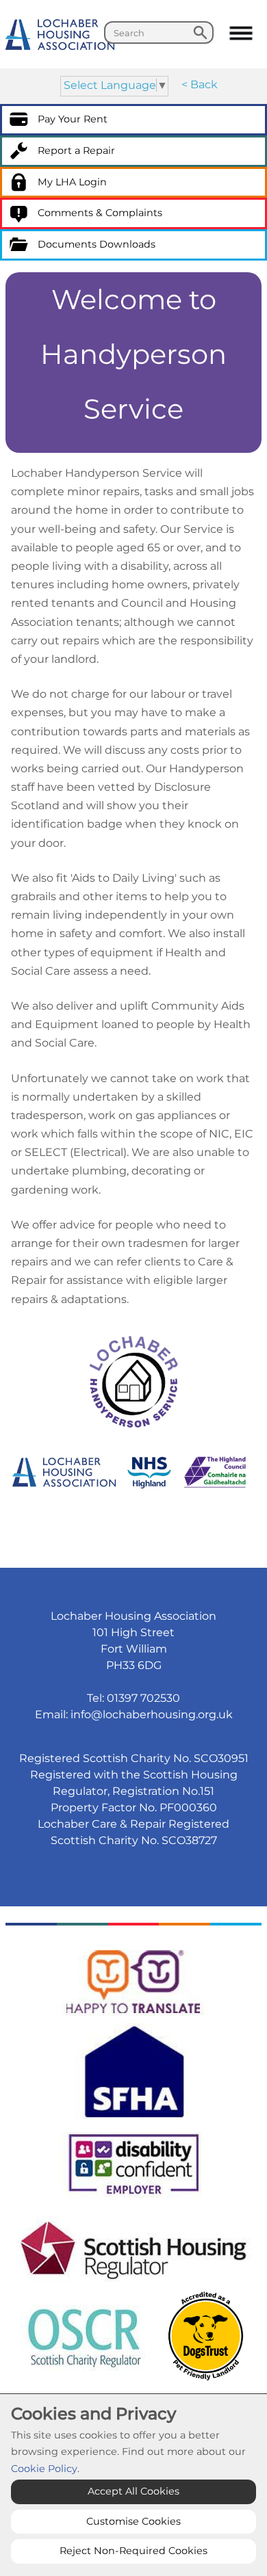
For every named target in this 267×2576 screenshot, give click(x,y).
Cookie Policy (44, 2469)
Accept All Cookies (133, 2491)
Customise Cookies (133, 2521)
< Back (200, 84)
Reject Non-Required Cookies (133, 2551)
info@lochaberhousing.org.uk (152, 1714)
